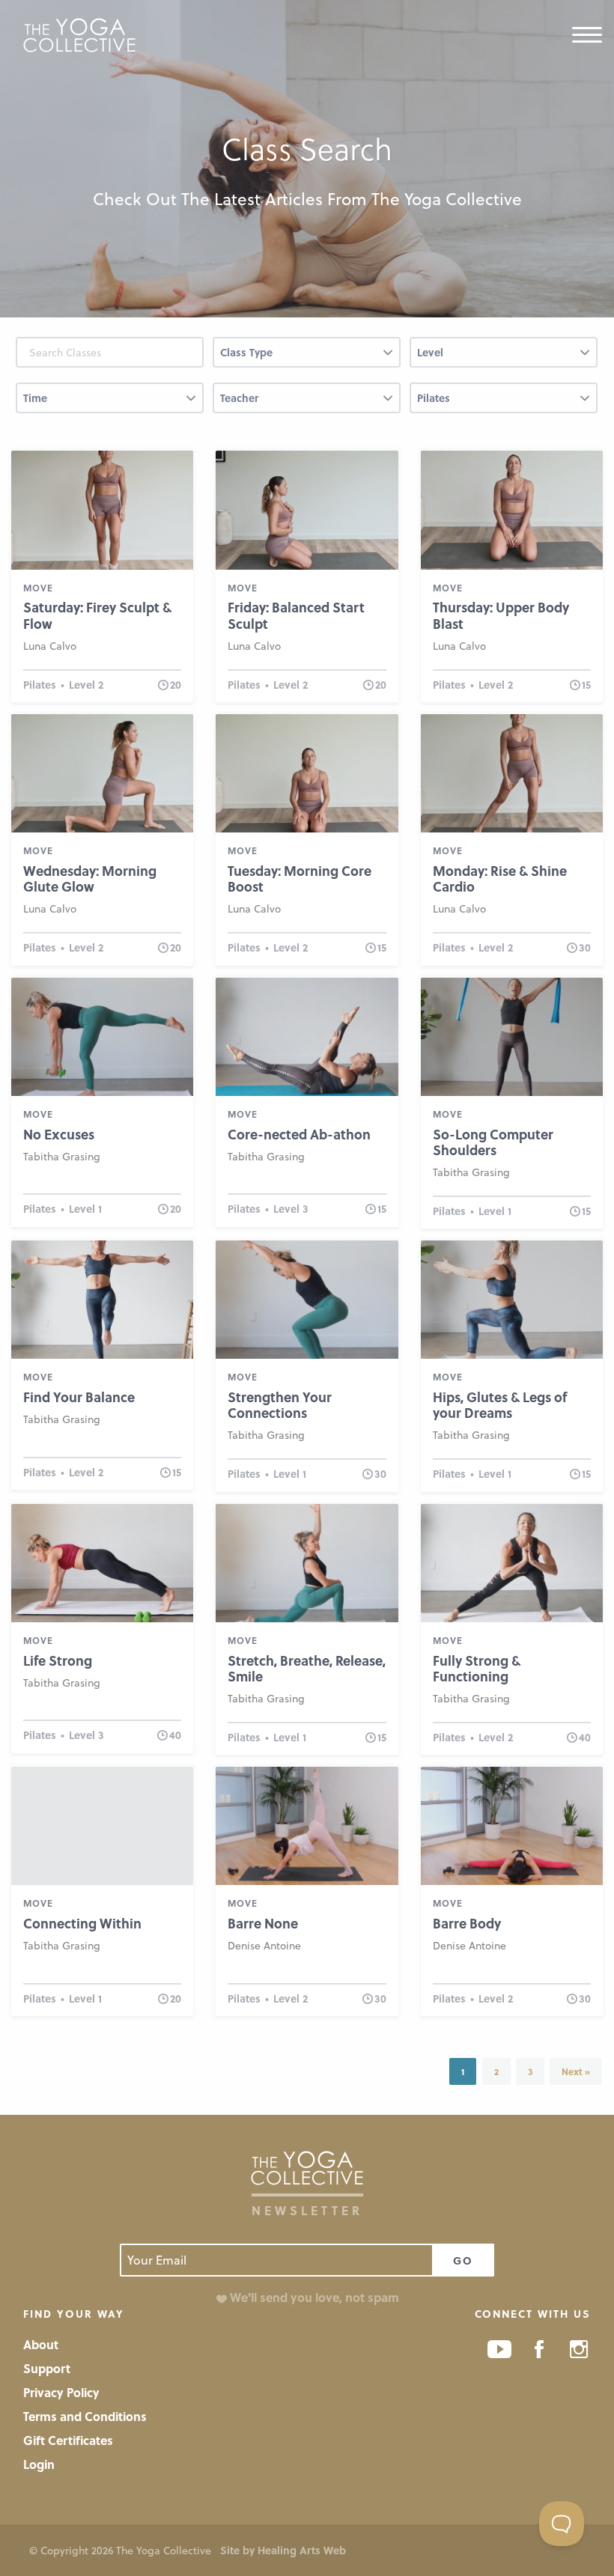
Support (47, 2368)
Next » (576, 2071)
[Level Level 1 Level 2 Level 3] (504, 358)
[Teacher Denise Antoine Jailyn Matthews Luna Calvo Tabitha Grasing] (307, 404)
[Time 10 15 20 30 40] (110, 404)
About (41, 2344)
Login (39, 2464)
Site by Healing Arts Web (283, 2550)
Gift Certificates (68, 2440)
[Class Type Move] (307, 358)
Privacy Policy (61, 2392)
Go (463, 2260)
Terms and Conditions (85, 2416)
